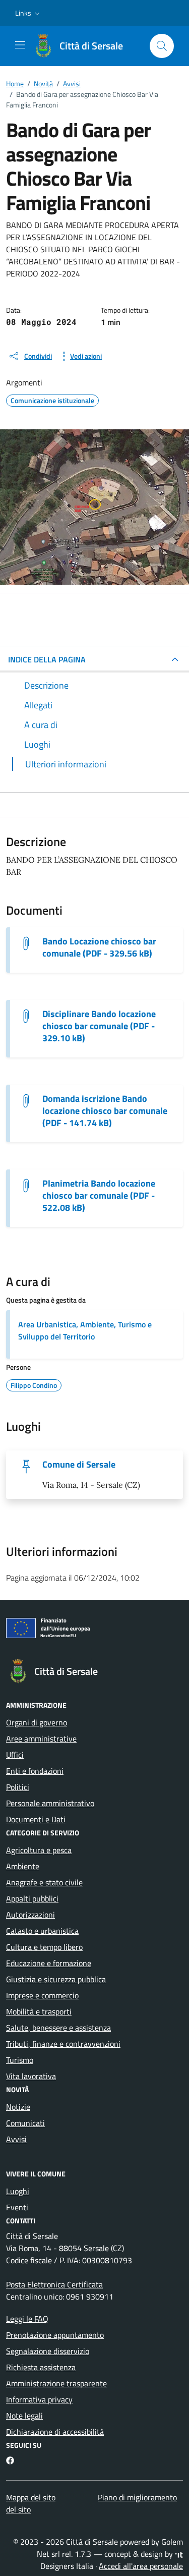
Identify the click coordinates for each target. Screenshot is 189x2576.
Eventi (17, 2207)
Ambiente (23, 1866)
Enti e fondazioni (35, 1771)
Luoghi (18, 2191)
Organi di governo (37, 1722)
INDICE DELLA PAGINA (47, 659)
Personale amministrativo (50, 1803)
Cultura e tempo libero (44, 1947)
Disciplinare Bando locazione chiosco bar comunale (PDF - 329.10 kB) (99, 1026)
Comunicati (25, 2123)
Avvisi (16, 2139)
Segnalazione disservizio (48, 2351)
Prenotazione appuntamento (55, 2335)
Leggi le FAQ (27, 2319)
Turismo (20, 2060)
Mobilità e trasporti (39, 2011)
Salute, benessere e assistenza (58, 2028)
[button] (28, 13)
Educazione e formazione (49, 1963)
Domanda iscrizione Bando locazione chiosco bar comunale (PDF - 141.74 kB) (105, 1111)
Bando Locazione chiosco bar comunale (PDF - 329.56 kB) (99, 947)
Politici (18, 1787)
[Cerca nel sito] (162, 46)
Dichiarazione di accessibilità (55, 2432)
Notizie (18, 2107)
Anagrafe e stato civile (44, 1882)
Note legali (24, 2416)
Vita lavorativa (31, 2076)
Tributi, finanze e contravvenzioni (63, 2044)
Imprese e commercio (42, 1995)
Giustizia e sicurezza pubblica (56, 1979)
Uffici (15, 1755)
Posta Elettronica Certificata (54, 2284)
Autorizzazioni (30, 1915)
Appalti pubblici (32, 1898)
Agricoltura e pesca (39, 1850)
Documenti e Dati (36, 1819)
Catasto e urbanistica (42, 1931)
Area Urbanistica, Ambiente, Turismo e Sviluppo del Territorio (85, 1330)
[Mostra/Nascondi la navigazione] (20, 45)
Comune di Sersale (79, 1465)
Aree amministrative (41, 1739)
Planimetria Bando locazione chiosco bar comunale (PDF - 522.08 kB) (99, 1196)
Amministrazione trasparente (56, 2383)
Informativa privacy (39, 2399)
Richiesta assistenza (41, 2367)
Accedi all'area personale (141, 2566)
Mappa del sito (31, 2497)
